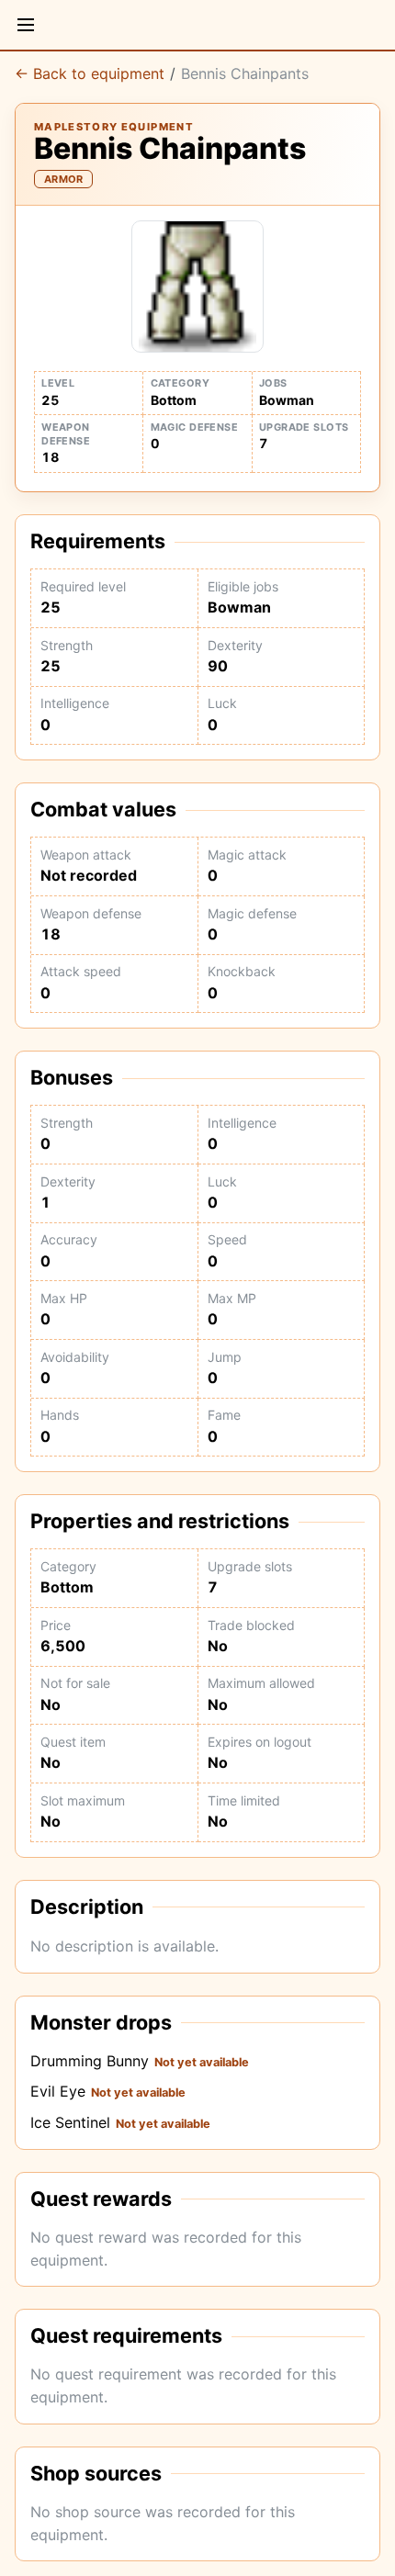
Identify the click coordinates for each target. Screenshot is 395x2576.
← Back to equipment (90, 73)
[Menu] (26, 25)
